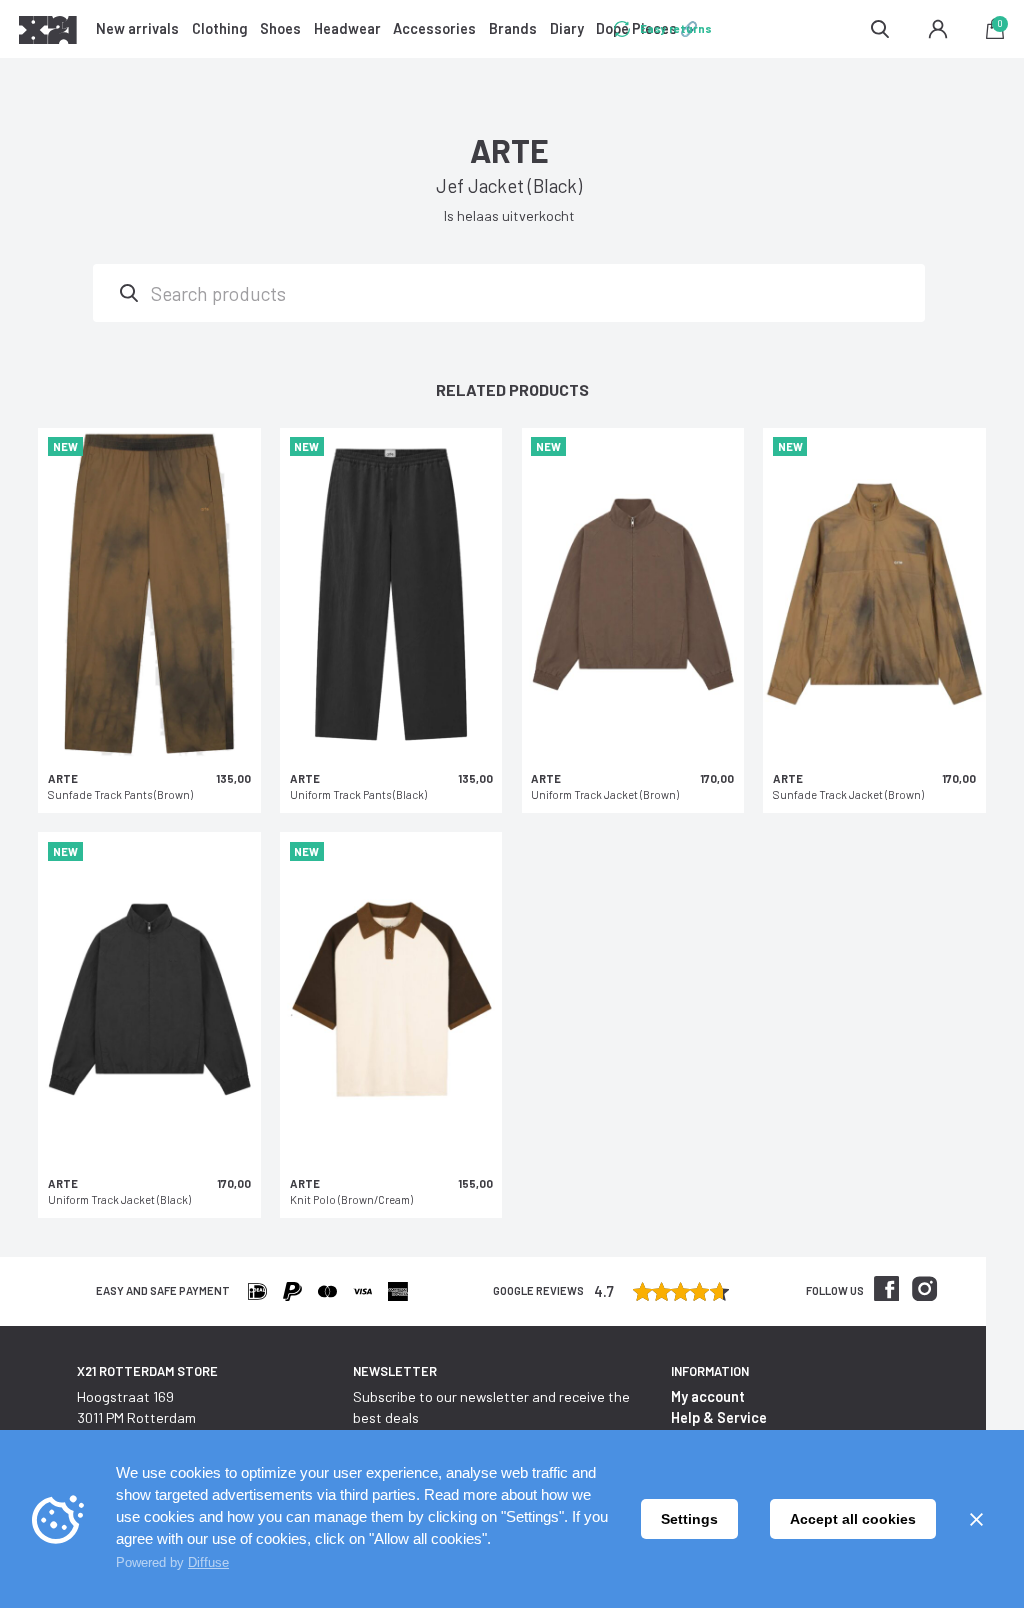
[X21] (48, 33)
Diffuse (208, 1562)
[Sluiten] (976, 1519)
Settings (689, 1519)
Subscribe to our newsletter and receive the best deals (491, 1407)
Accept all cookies (853, 1519)
